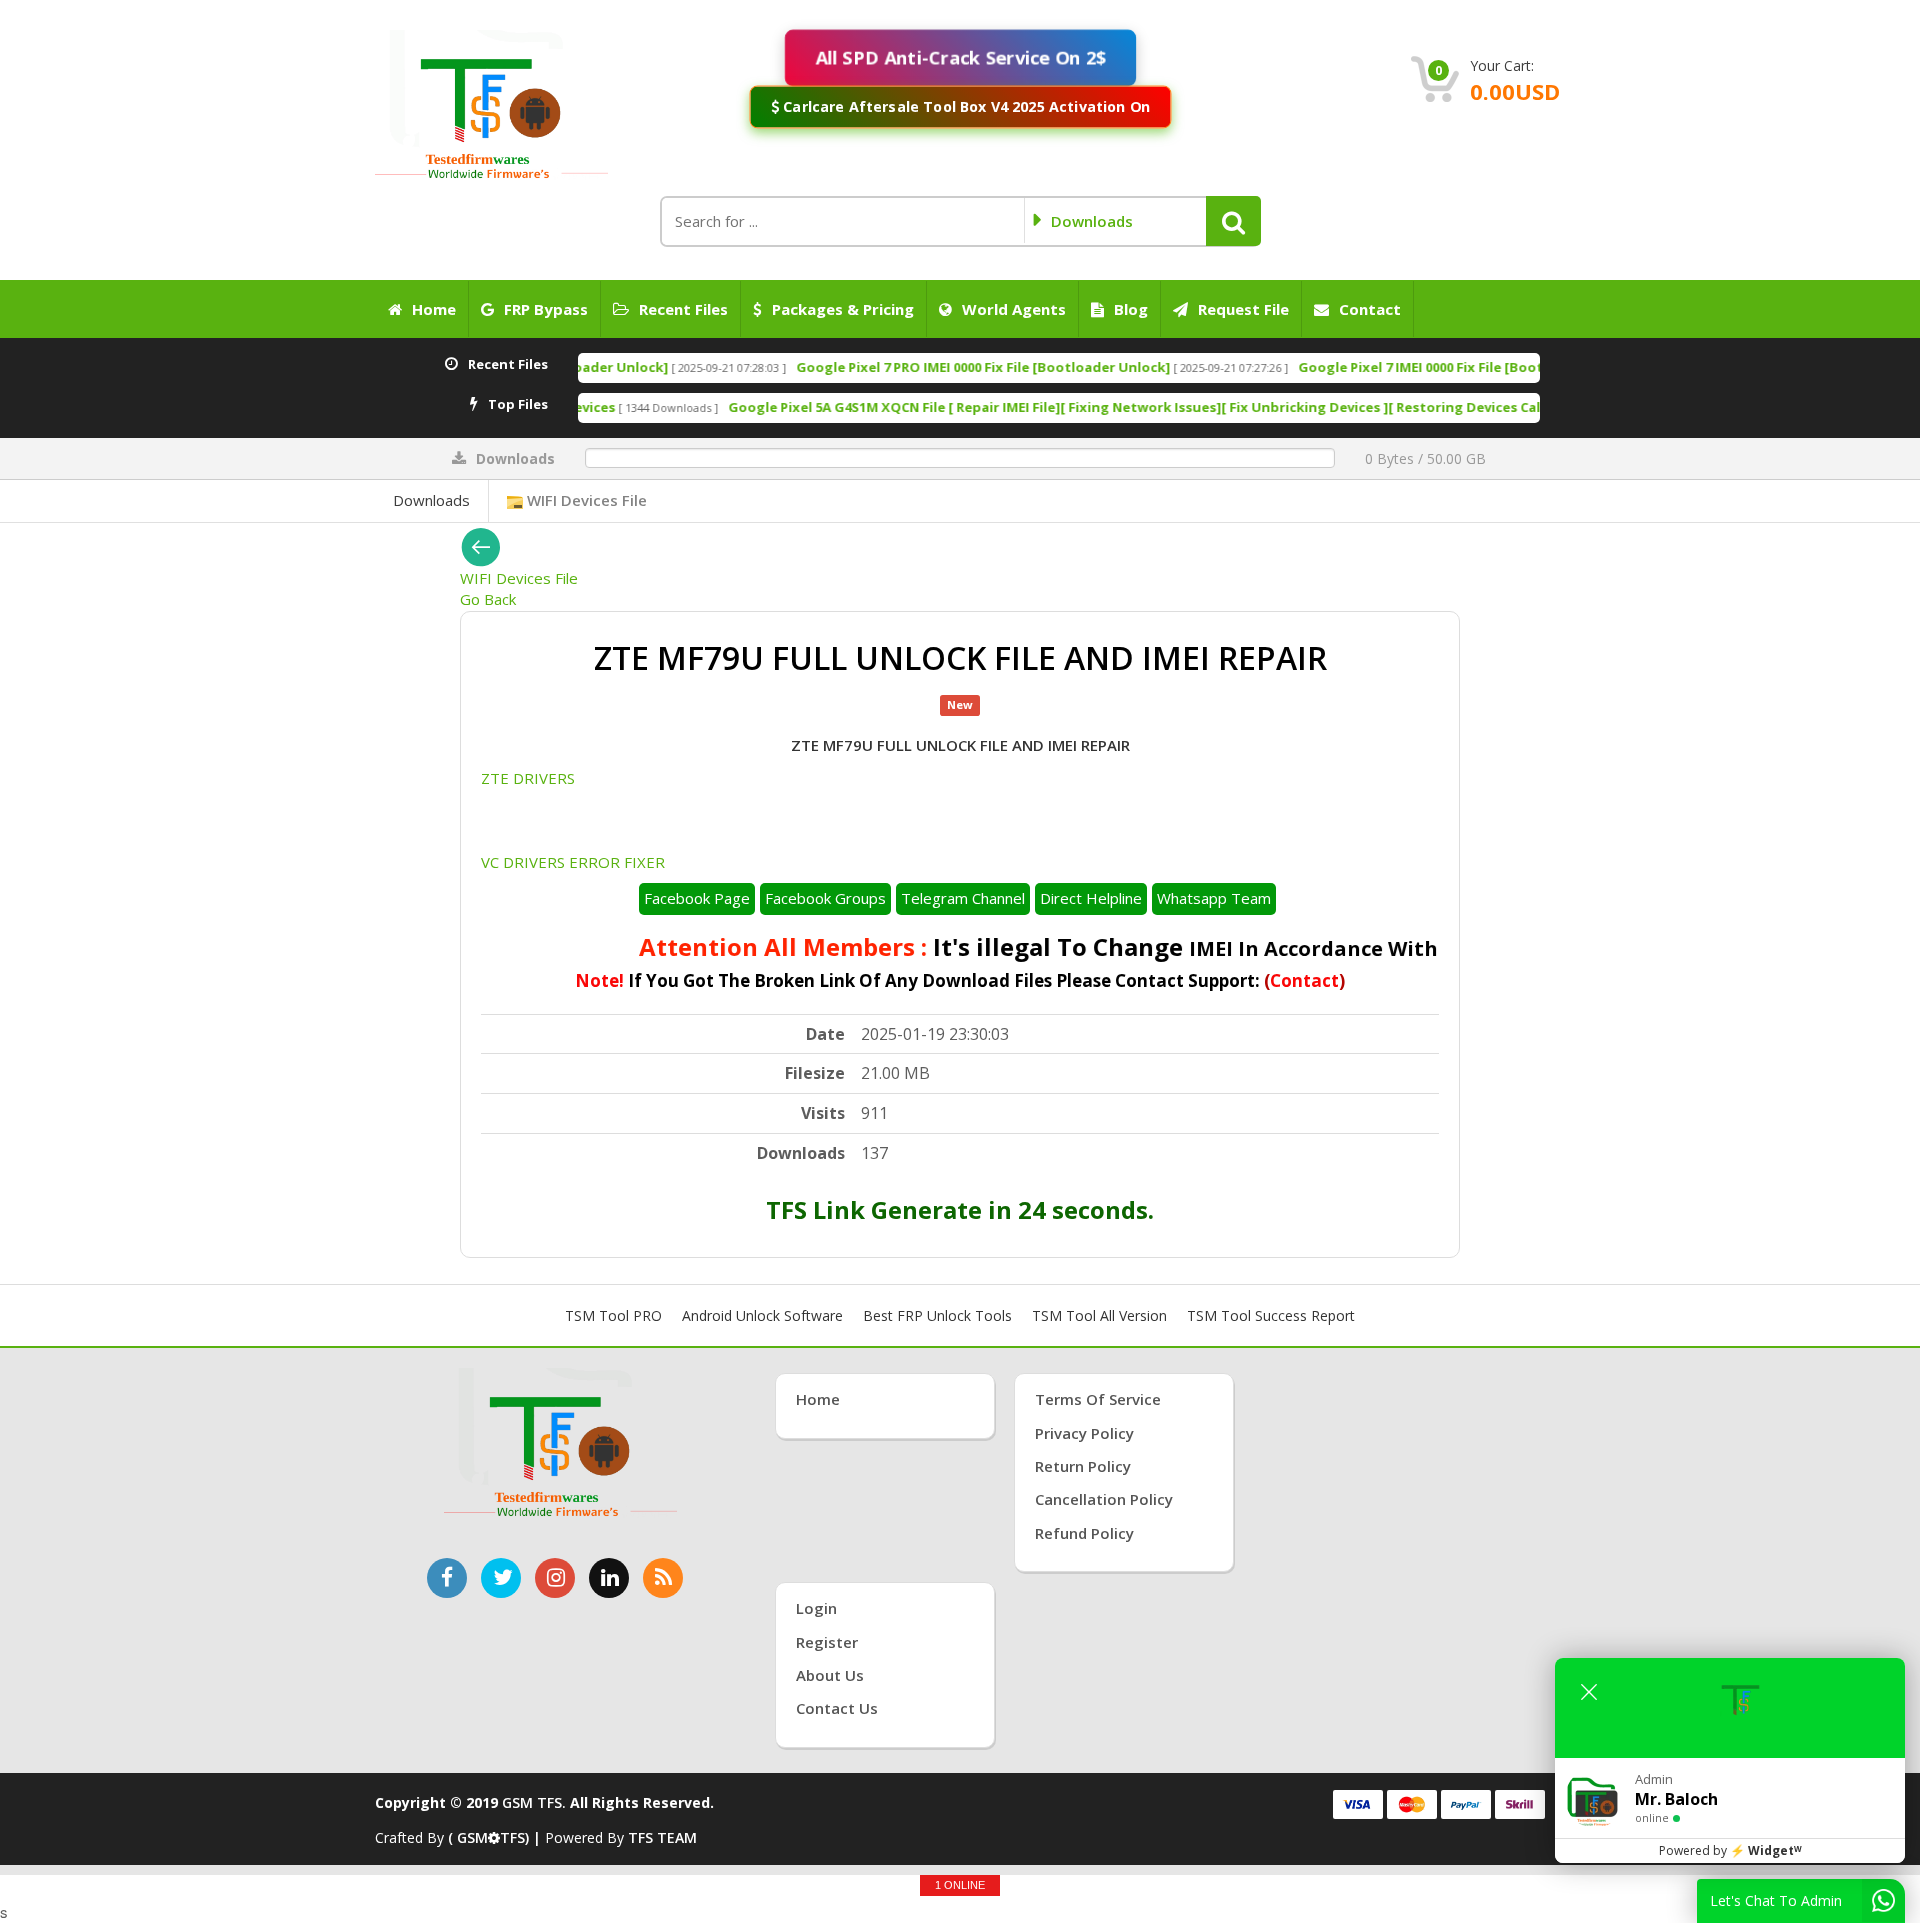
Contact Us (837, 1708)
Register (827, 1642)
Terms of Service (1098, 1399)
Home (434, 309)
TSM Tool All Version (1099, 1315)
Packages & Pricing (843, 309)
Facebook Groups (825, 898)
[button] (1233, 221)
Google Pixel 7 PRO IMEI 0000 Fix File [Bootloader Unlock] (829, 367)
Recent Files (683, 309)
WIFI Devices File (585, 500)
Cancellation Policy (1104, 1499)
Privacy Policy (1084, 1433)
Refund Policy (1084, 1533)
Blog (1131, 309)
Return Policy (1083, 1466)
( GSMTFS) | (496, 1837)
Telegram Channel (963, 898)
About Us (830, 1675)
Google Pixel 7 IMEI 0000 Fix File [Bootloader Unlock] (1316, 367)
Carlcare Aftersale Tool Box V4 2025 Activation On (964, 105)
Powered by (1730, 1850)
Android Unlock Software (762, 1315)
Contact (1370, 309)
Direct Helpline (1091, 898)
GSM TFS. (534, 1802)
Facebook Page (697, 898)
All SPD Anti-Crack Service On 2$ (959, 57)
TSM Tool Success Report (1271, 1315)
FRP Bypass (546, 309)
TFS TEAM (662, 1837)
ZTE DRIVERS (528, 778)
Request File (1243, 309)
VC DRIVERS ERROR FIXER (573, 862)
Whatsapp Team (1214, 898)
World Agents (1014, 309)
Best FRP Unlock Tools (937, 1315)
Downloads (431, 500)
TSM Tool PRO (613, 1315)
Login (816, 1608)
